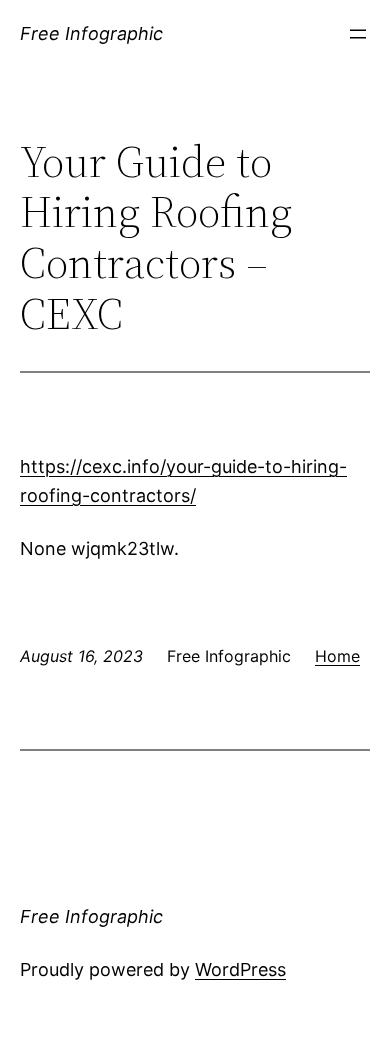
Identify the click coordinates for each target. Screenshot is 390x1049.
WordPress (240, 969)
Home (337, 656)
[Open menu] (358, 34)
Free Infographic (91, 33)
